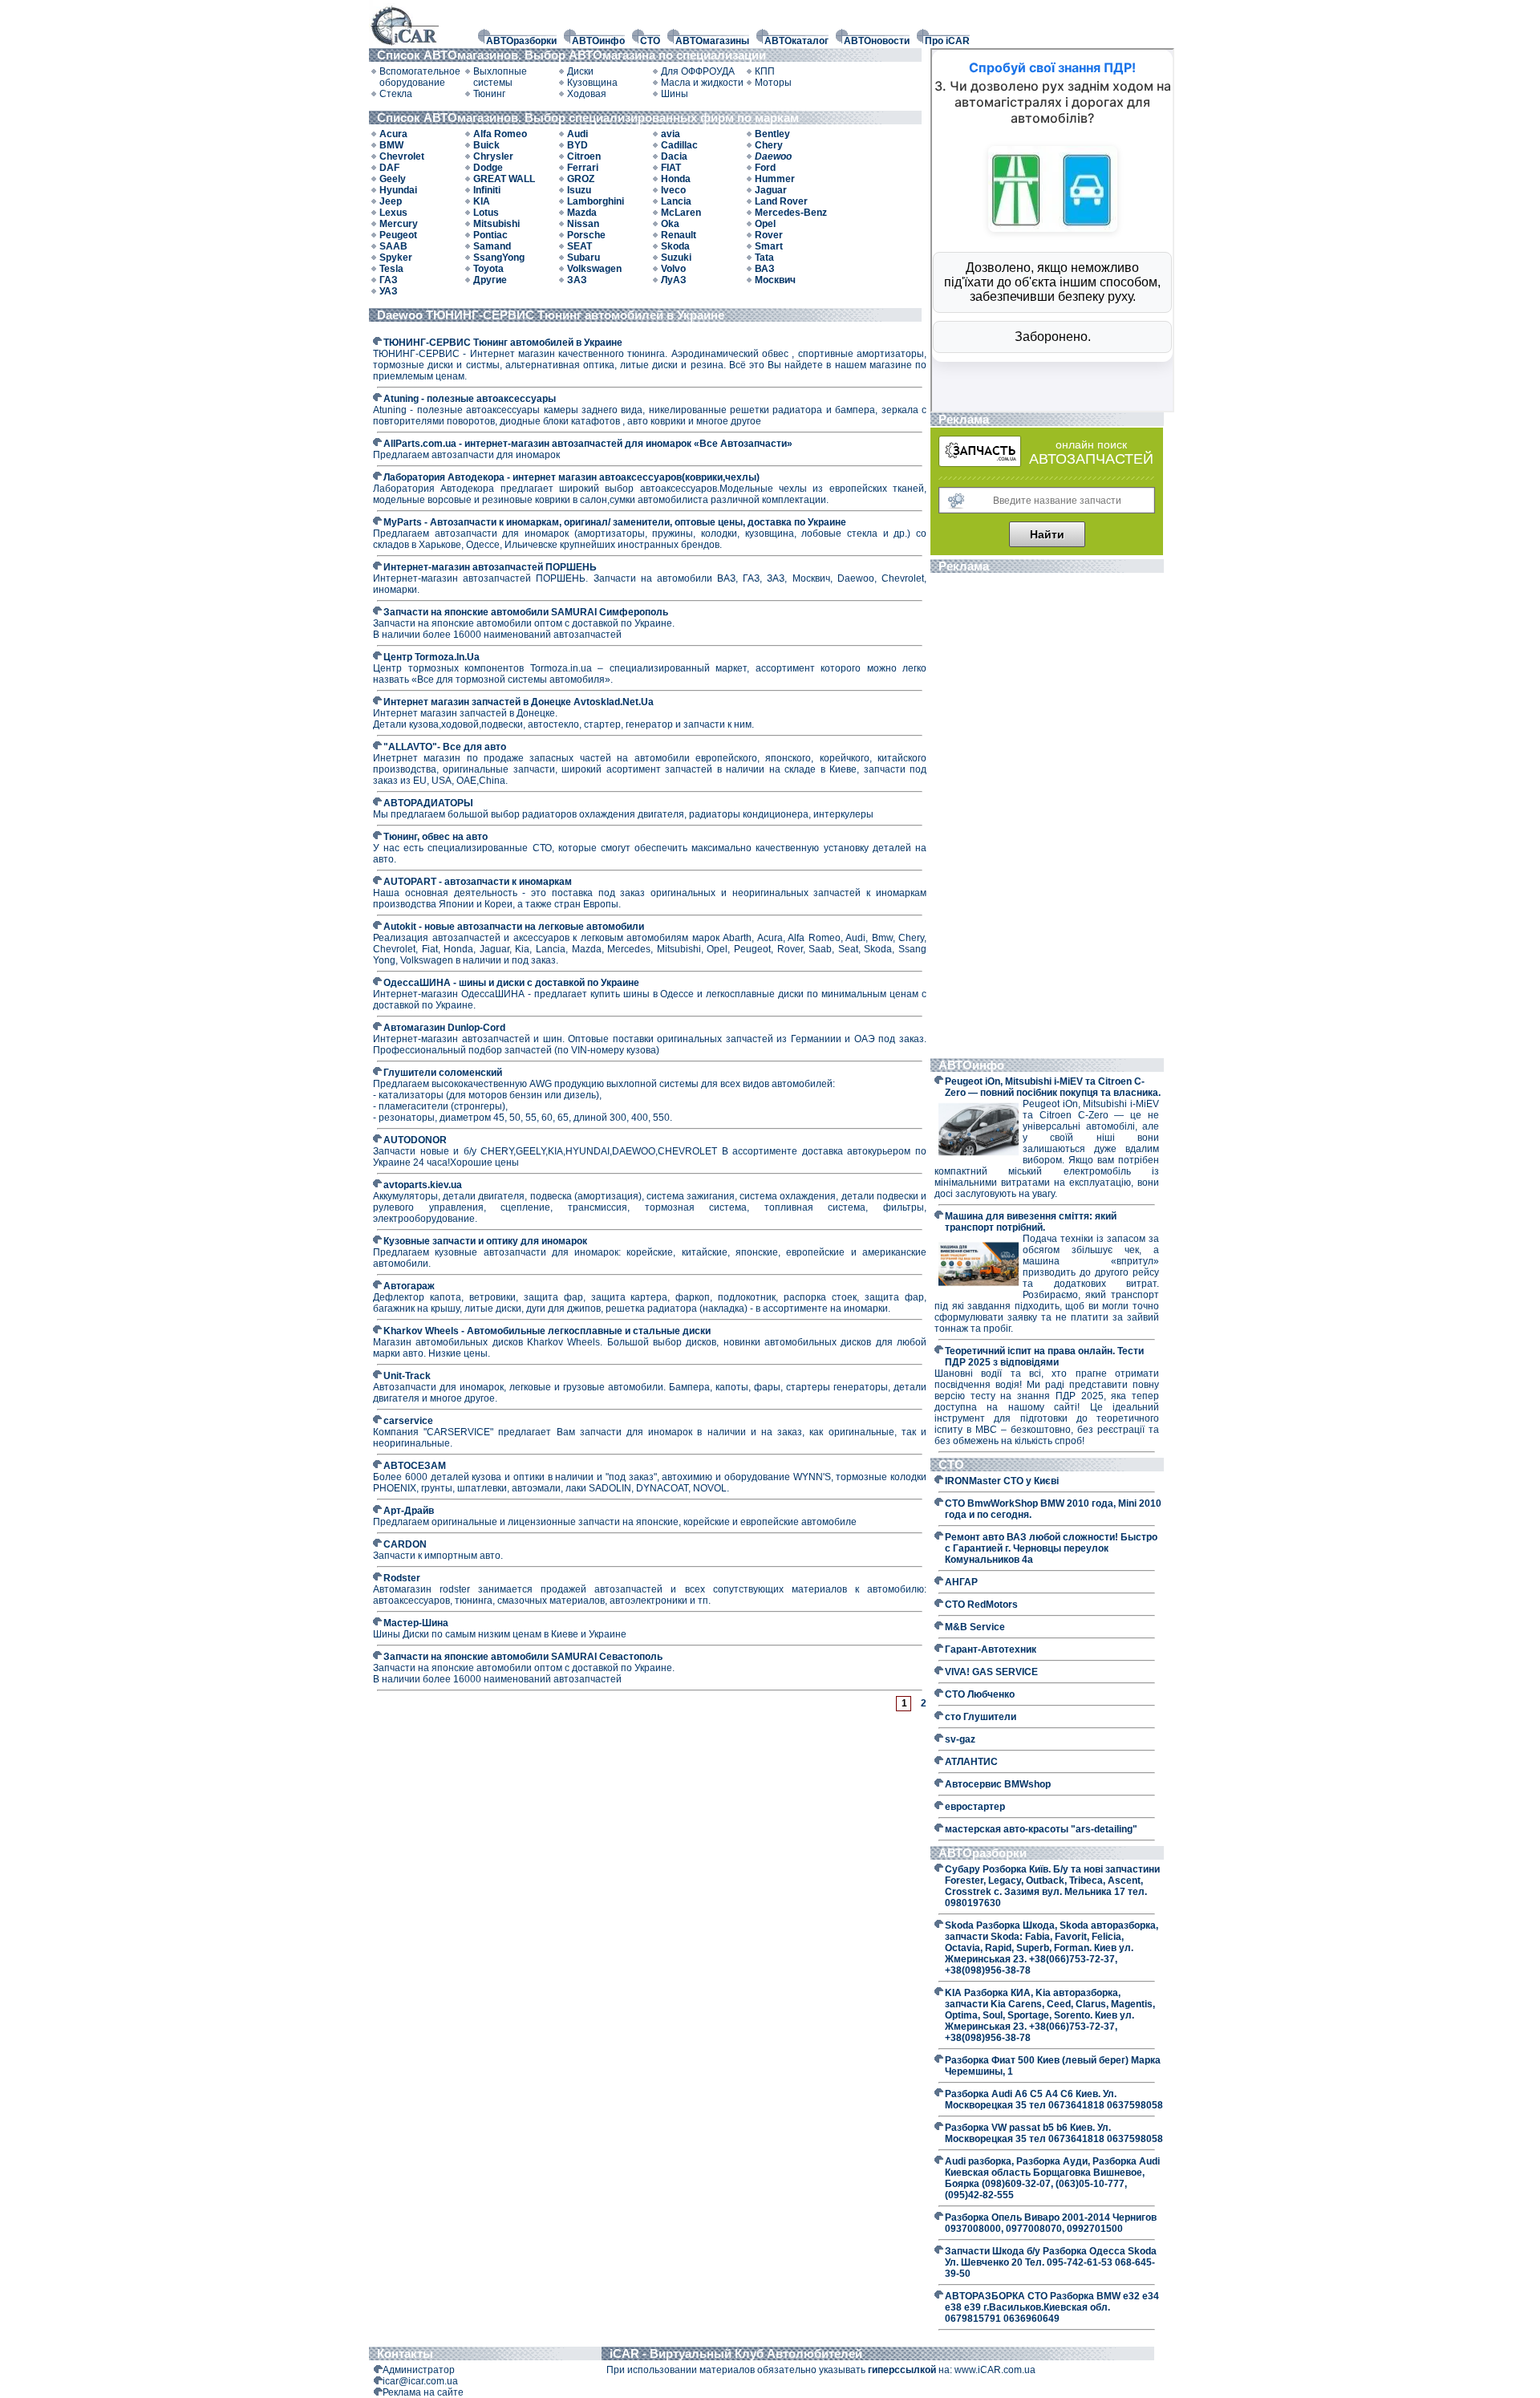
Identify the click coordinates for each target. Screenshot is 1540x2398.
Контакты (405, 2353)
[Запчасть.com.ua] (980, 464)
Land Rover (781, 201)
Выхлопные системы (500, 77)
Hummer (775, 179)
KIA (482, 201)
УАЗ (389, 291)
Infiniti (487, 190)
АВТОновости (877, 41)
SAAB (393, 246)
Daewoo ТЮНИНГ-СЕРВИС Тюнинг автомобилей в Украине (551, 315)
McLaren (681, 213)
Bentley (772, 134)
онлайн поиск (1091, 444)
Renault (679, 235)
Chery (769, 145)
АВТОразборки (521, 41)
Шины (675, 94)
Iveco (673, 190)
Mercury (399, 224)
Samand (492, 246)
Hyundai (398, 190)
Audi (577, 134)
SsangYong (499, 258)
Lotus (486, 213)
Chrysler (493, 156)
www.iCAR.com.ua (995, 2370)
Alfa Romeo (500, 134)
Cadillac (679, 145)
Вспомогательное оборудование (420, 77)
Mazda (582, 213)
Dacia (674, 156)
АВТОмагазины (712, 41)
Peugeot (398, 235)
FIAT (671, 168)
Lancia (676, 201)
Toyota (488, 269)
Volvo (673, 269)
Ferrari (583, 168)
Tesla (391, 269)
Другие (490, 280)
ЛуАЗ (674, 280)
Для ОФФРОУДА (698, 71)
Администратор (419, 2370)
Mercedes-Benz (791, 213)
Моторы (773, 83)
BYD (577, 145)
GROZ (581, 179)
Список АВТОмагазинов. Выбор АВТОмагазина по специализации (573, 55)
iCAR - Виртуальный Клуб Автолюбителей (736, 2353)
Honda (676, 179)
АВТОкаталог (796, 41)
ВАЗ (765, 269)
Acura (393, 134)
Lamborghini (596, 201)
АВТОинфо (598, 41)
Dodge (488, 168)
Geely (393, 179)
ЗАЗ (577, 280)
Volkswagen (594, 269)
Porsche (586, 235)
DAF (389, 168)
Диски (580, 71)
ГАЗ (389, 280)
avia (671, 134)
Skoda (675, 246)
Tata (764, 258)
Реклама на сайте (423, 2392)
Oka (670, 224)
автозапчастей (1091, 459)
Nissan (583, 224)
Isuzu (579, 190)
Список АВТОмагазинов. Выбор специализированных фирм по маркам (590, 118)
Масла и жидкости (702, 83)
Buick (486, 145)
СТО (650, 41)
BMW (391, 145)
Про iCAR (947, 41)
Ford (765, 168)
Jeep (391, 201)
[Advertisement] (1047, 818)
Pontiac (490, 235)
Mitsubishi (496, 224)
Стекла (396, 94)
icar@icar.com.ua (420, 2381)
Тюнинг (489, 94)
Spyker (396, 258)
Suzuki (676, 258)
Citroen (584, 156)
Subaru (584, 258)
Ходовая (587, 94)
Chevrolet (402, 156)
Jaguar (771, 190)
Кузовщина (592, 83)
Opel (765, 224)
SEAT (580, 246)
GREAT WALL (504, 179)
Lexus (393, 213)
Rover (769, 235)
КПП (765, 71)
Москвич (775, 280)
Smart (769, 246)
